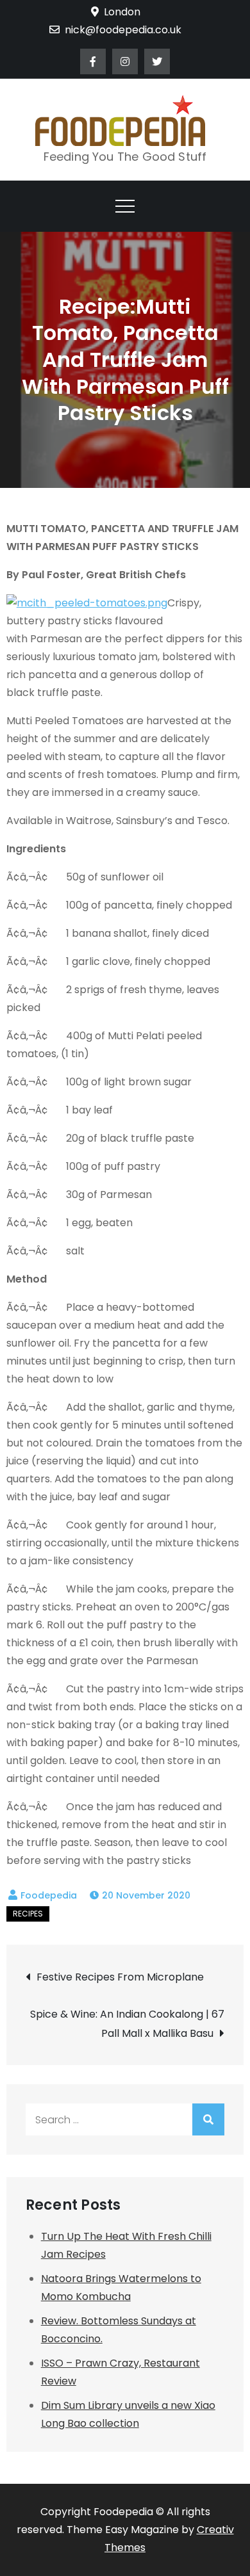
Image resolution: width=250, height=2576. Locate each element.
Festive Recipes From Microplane (120, 1977)
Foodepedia (49, 1895)
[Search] (208, 2119)
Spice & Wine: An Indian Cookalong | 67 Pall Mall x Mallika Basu (127, 2024)
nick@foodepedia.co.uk (123, 30)
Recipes (28, 1914)
